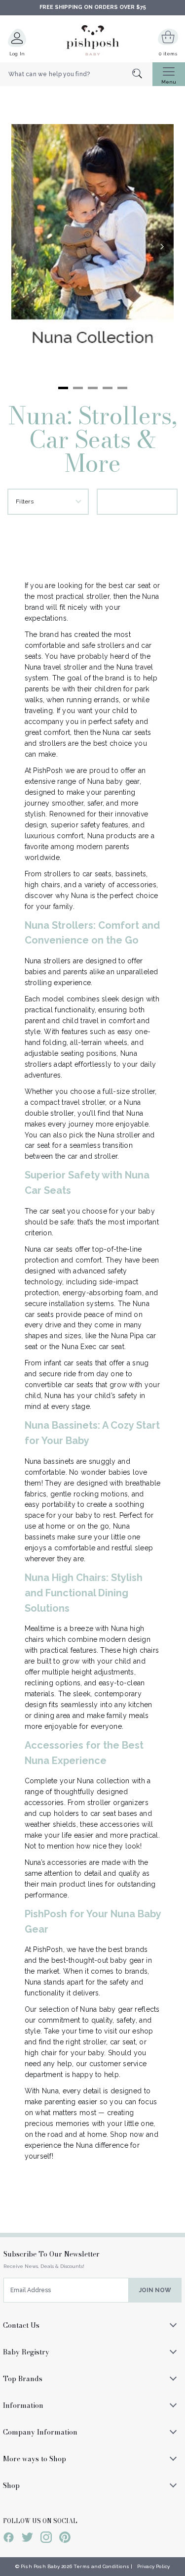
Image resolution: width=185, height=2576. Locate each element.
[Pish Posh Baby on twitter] (27, 2539)
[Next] (162, 246)
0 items (168, 54)
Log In (17, 54)
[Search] (142, 74)
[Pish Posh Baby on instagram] (46, 2539)
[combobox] (76, 74)
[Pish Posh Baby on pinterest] (65, 2539)
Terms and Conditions (101, 2566)
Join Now (155, 2290)
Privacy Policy (154, 2566)
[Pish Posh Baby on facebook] (9, 2539)
